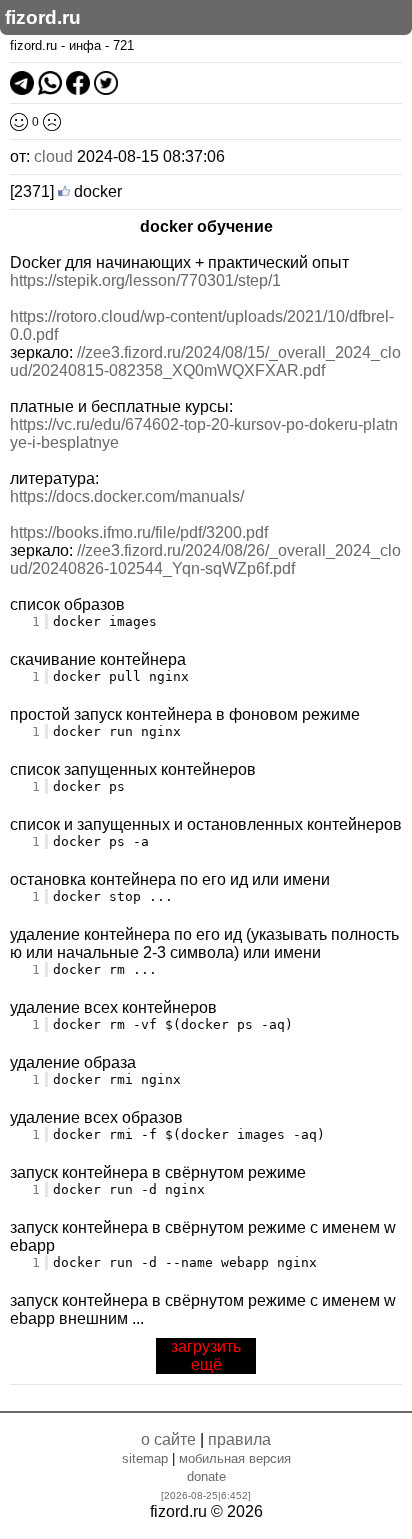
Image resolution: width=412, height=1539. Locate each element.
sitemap (145, 1458)
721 (123, 45)
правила (239, 1439)
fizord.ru (43, 17)
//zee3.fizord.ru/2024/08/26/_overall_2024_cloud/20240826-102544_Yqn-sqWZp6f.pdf (205, 559)
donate (206, 1476)
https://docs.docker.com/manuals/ (127, 496)
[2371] (32, 191)
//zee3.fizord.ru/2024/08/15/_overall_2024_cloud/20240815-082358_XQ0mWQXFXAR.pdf (205, 361)
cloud (53, 156)
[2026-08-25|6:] (206, 1495)
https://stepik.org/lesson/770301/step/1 (145, 280)
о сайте (168, 1439)
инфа (85, 45)
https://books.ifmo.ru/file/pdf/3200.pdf (139, 532)
